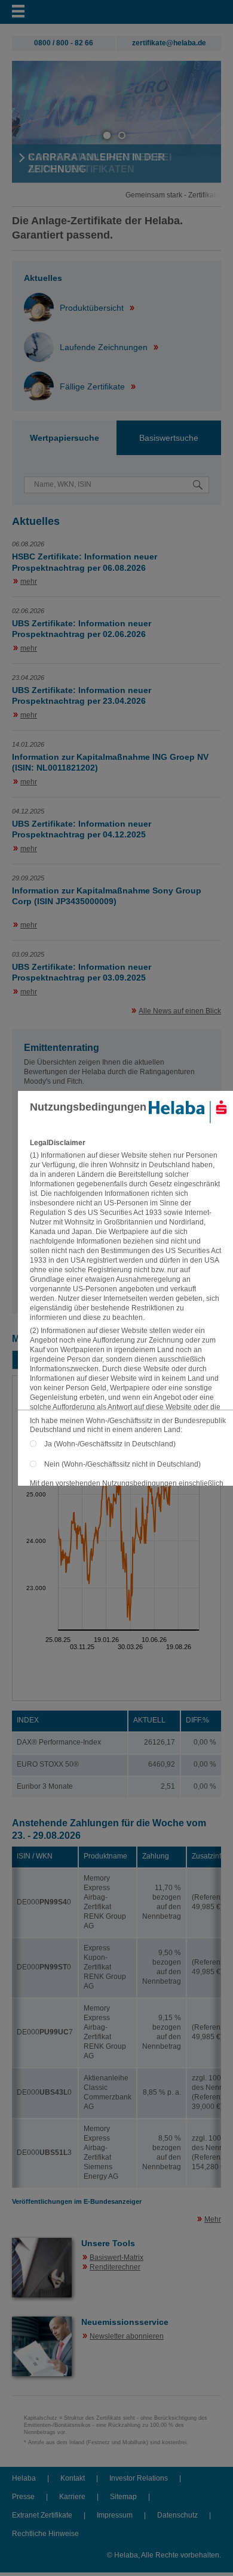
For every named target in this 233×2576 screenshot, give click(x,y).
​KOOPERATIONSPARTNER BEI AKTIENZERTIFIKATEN (100, 163)
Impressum (115, 2515)
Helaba (24, 2478)
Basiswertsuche (169, 438)
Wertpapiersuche (65, 438)
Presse (23, 2497)
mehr (29, 582)
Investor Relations (139, 2478)
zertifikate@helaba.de (169, 43)
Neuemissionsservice (125, 2322)
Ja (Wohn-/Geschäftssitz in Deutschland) (113, 1444)
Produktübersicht (93, 308)
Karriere (72, 2497)
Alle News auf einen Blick (180, 1011)
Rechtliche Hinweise (45, 2534)
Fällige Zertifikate (93, 386)
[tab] (64, 438)
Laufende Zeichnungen (105, 347)
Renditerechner (115, 2267)
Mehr (213, 2219)
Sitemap (123, 2497)
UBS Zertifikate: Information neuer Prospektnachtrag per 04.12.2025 (82, 829)
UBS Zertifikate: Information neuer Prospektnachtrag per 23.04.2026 (82, 696)
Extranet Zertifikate (42, 2515)
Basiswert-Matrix (116, 2258)
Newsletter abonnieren (127, 2336)
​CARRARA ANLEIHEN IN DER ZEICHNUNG (96, 163)
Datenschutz (177, 2515)
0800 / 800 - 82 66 (64, 43)
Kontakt (73, 2478)
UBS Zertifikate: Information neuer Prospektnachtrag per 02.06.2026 (82, 629)
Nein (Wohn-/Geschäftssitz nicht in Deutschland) (122, 1464)
